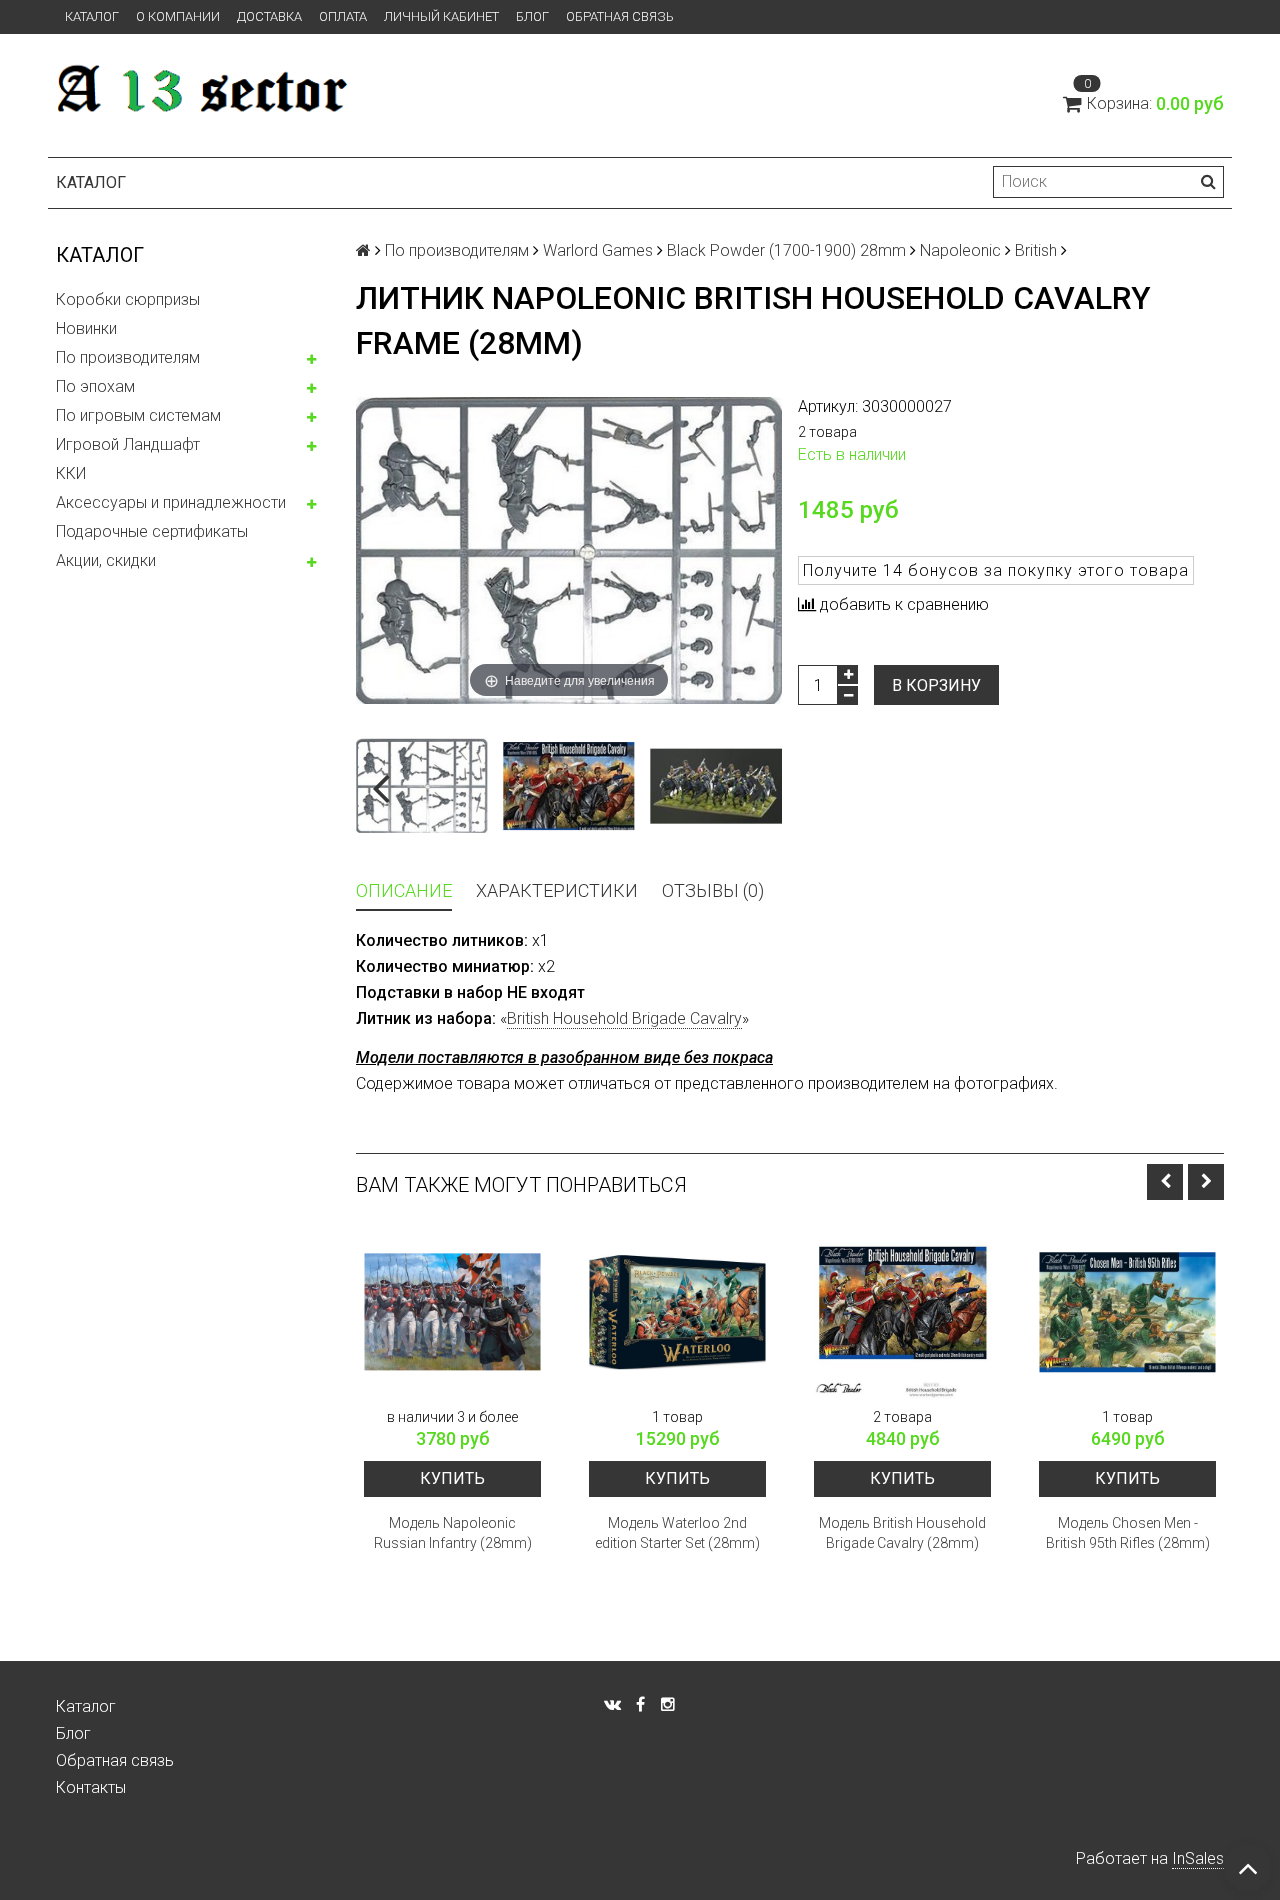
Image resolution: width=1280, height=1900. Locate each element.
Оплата (343, 16)
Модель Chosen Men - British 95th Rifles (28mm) (1128, 1533)
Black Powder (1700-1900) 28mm (786, 250)
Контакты (91, 1787)
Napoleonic (960, 250)
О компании (178, 16)
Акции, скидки (106, 560)
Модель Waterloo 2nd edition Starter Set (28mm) (677, 1533)
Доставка (269, 16)
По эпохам (95, 386)
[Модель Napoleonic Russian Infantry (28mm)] (452, 1312)
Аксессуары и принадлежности (171, 502)
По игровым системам (138, 415)
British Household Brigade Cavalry (624, 1018)
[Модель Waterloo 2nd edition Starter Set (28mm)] (677, 1312)
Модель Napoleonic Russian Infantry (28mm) (453, 1533)
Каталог (92, 16)
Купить (452, 1478)
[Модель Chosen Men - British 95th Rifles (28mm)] (1127, 1312)
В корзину (936, 685)
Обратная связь (620, 16)
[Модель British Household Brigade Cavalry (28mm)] (902, 1312)
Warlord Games (598, 250)
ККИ (71, 473)
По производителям (128, 357)
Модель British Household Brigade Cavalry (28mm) (902, 1533)
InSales (1198, 1858)
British (1036, 250)
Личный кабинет (441, 16)
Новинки (86, 328)
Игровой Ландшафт (128, 444)
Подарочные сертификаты (152, 531)
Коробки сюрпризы (128, 299)
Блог (532, 16)
